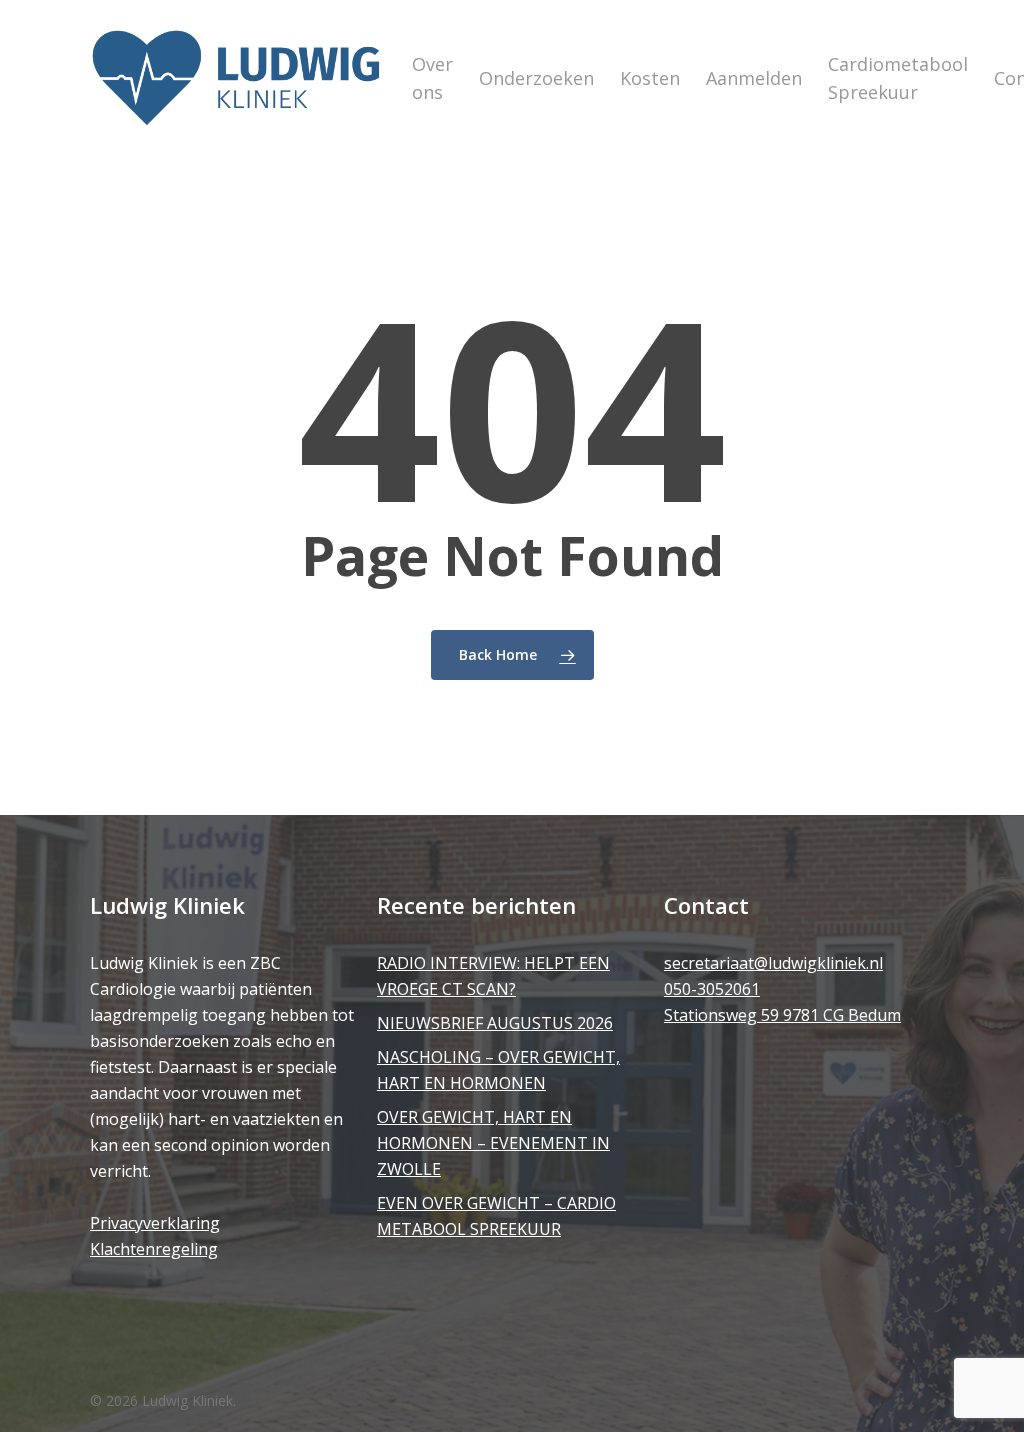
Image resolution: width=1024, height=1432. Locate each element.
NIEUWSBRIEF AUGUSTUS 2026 (495, 1023)
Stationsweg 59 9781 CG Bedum (782, 1015)
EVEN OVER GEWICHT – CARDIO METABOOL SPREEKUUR (496, 1216)
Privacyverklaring (155, 1223)
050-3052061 (712, 989)
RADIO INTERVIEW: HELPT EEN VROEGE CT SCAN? (493, 976)
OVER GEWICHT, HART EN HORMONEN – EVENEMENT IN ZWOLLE (493, 1143)
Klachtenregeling (154, 1249)
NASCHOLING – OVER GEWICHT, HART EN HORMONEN (498, 1070)
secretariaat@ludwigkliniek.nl (773, 963)
